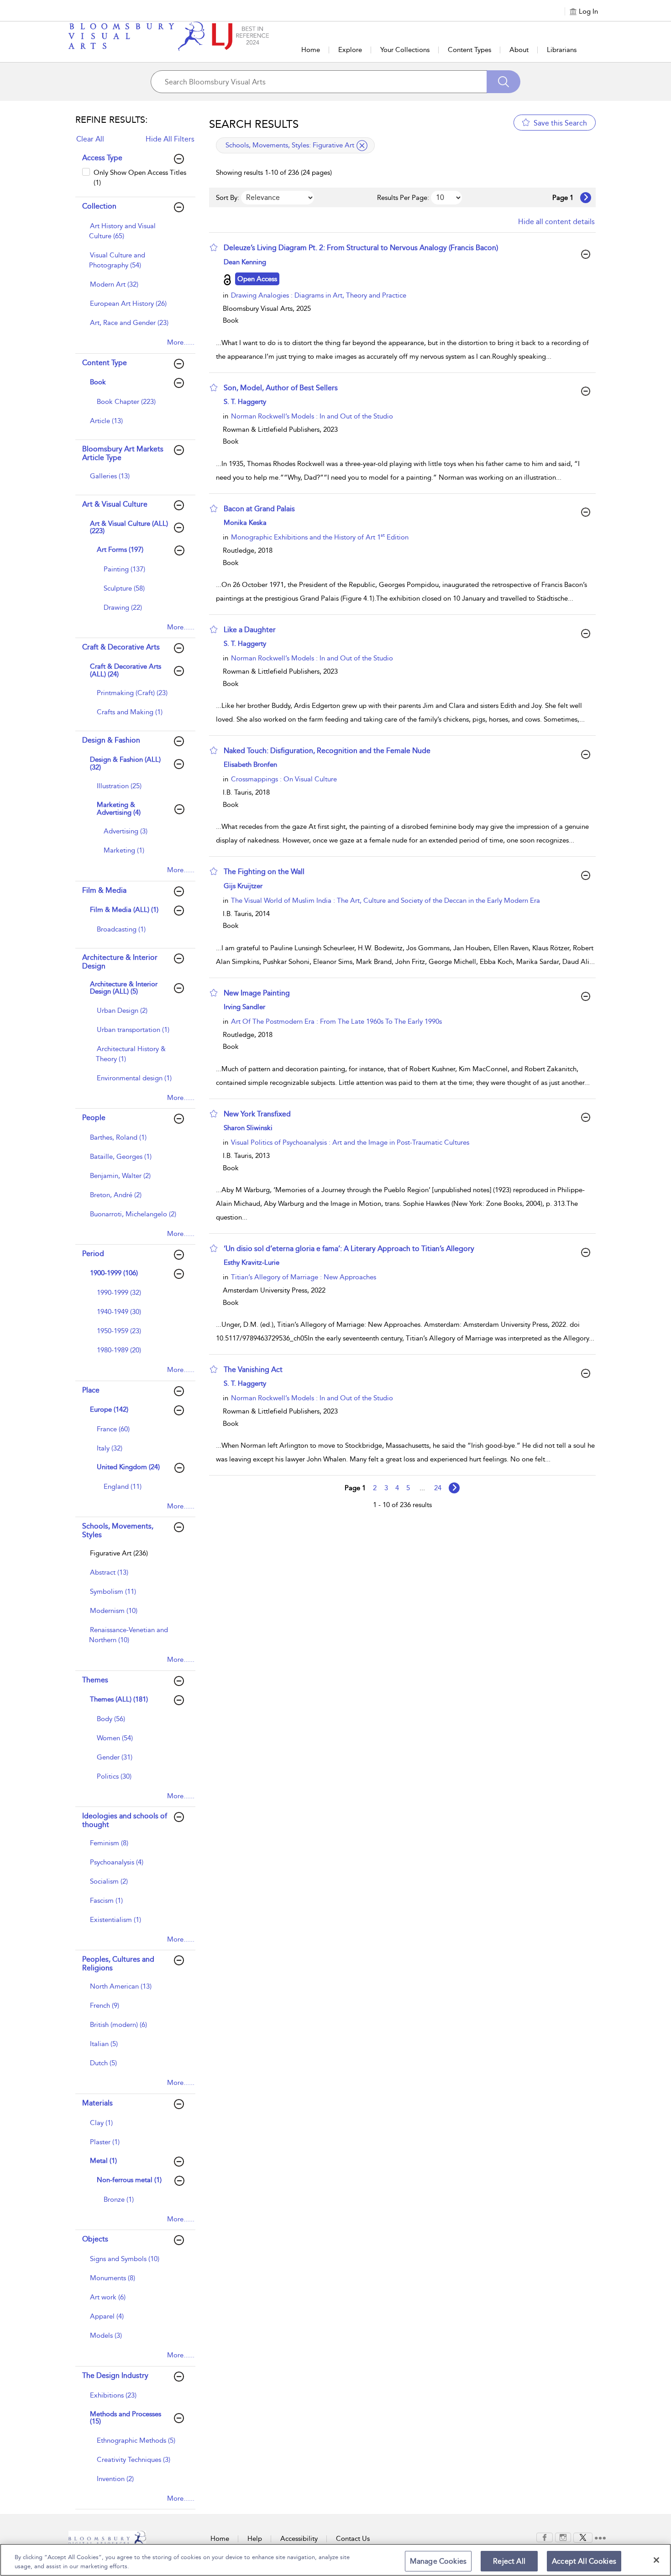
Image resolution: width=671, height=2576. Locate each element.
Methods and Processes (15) (126, 2418)
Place (91, 1390)
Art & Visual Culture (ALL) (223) (129, 527)
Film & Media (104, 890)
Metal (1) (103, 2161)
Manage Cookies (438, 2561)
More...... (181, 342)
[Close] (656, 2560)
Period (93, 1254)
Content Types (469, 50)
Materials (97, 2103)
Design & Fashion (111, 740)
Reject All (509, 2561)
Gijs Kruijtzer (243, 886)
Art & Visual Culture (115, 504)
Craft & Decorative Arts (121, 647)
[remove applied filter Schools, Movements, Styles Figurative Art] (362, 146)
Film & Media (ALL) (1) (124, 910)
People (94, 1118)
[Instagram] (563, 2537)
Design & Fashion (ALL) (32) (125, 763)
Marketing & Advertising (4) (119, 809)
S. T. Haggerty (245, 402)
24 (438, 1488)
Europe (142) (109, 1409)
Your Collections (405, 50)
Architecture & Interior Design (120, 962)
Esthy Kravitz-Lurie (252, 1262)
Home (311, 50)
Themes (95, 1680)
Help (255, 2539)
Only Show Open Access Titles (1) (140, 177)
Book (98, 382)
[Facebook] (545, 2537)
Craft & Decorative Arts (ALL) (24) (126, 670)
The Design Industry (115, 2375)
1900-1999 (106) (114, 1273)
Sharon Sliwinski (248, 1128)
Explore (350, 50)
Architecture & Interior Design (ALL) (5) (124, 988)
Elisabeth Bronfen (250, 764)
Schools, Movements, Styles (118, 1530)
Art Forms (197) (120, 550)
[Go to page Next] (454, 1488)
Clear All (90, 139)
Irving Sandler (244, 1007)
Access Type (102, 158)
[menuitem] (134, 236)
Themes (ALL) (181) (119, 1699)
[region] (335, 2560)
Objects (95, 2239)
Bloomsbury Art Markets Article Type (123, 453)
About (519, 50)
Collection (99, 206)
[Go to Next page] (586, 198)
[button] (214, 247)
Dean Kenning (245, 262)
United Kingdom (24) (128, 1467)
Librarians (562, 50)
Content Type (105, 363)
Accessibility (299, 2539)
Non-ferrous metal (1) (129, 2180)
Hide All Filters (170, 139)
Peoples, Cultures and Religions (118, 1963)
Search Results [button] (254, 124)
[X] (583, 2537)
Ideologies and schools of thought (125, 1820)
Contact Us (353, 2539)
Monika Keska (245, 523)
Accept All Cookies (584, 2561)
